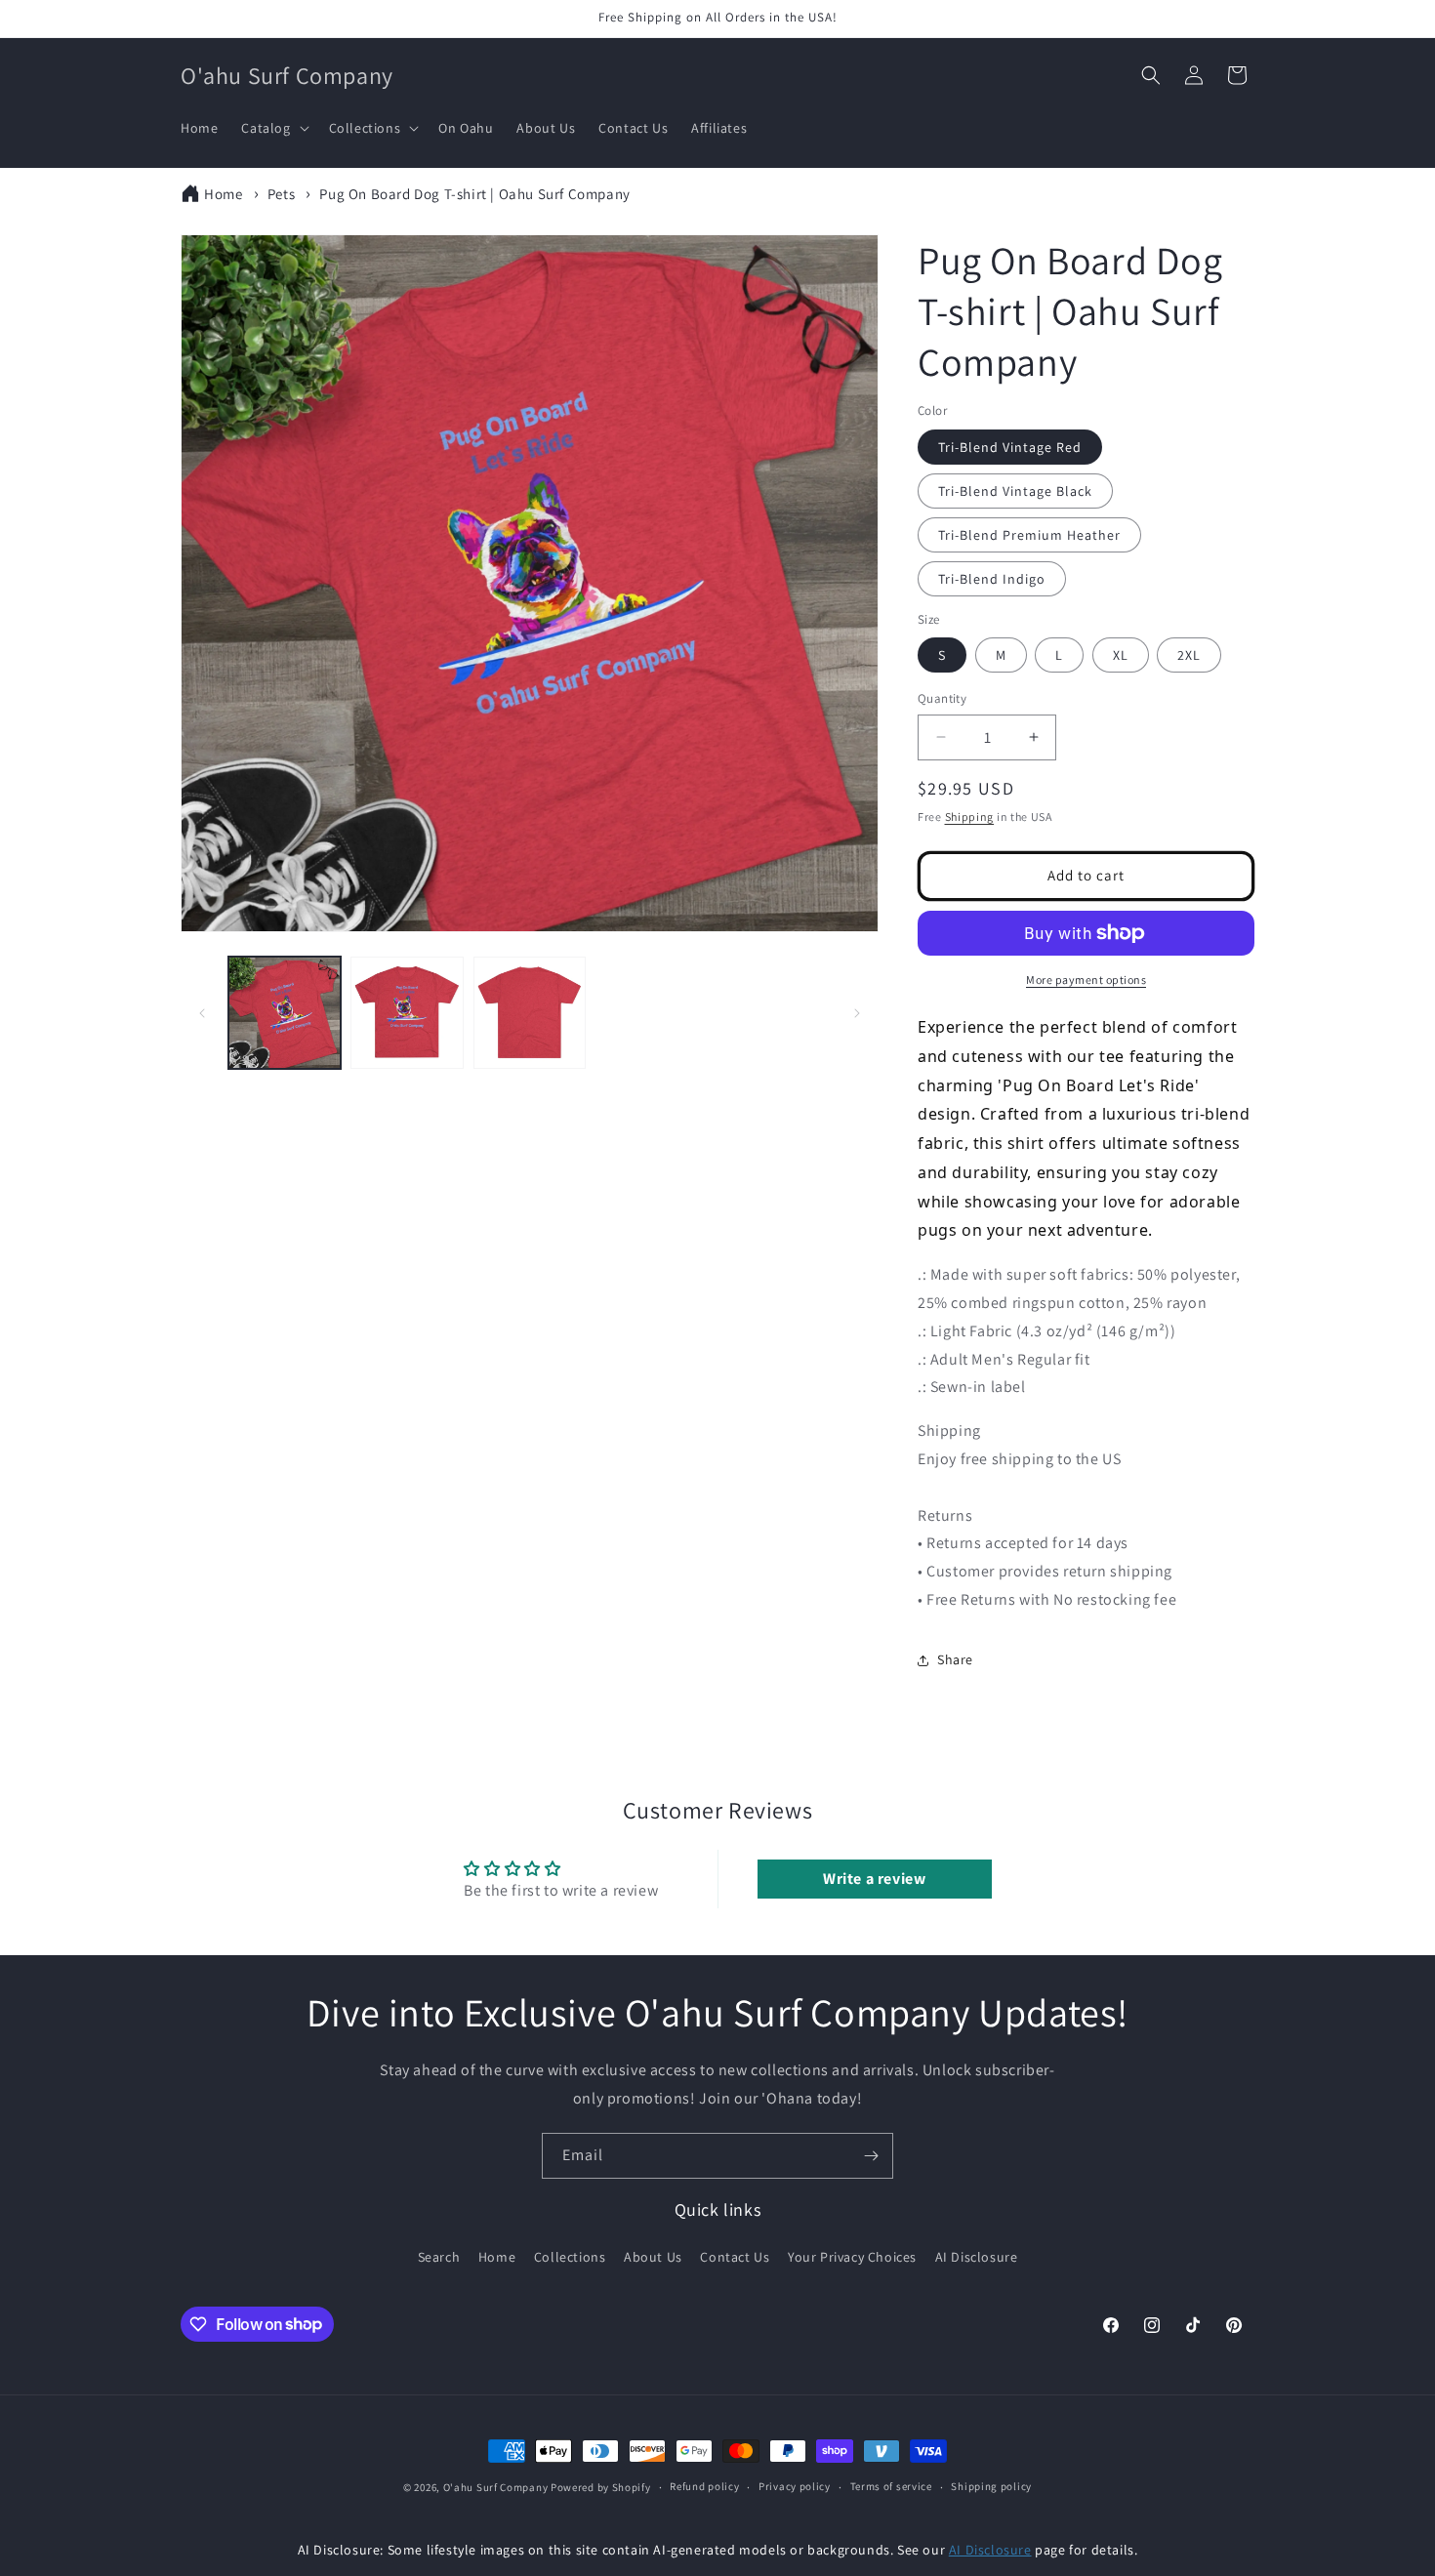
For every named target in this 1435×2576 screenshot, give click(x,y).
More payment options (1086, 980)
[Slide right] (857, 1013)
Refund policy (704, 2486)
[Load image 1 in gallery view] (285, 1013)
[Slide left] (202, 1013)
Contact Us (735, 2257)
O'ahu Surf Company (496, 2487)
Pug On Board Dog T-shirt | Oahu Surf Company (474, 194)
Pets (281, 194)
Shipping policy (991, 2486)
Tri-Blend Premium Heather (1029, 535)
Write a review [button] (874, 1879)
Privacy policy (795, 2486)
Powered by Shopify (601, 2487)
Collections (570, 2257)
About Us (653, 2257)
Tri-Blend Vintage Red (1010, 447)
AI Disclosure (977, 2257)
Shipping (970, 817)
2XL (1189, 655)
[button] (273, 128)
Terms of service (891, 2486)
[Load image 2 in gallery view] (407, 1013)
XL (1121, 655)
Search (439, 2257)
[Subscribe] (871, 2156)
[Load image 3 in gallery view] (530, 1013)
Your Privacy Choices (852, 2257)
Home (223, 194)
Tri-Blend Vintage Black (1015, 491)
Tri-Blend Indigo (992, 579)
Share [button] (955, 1659)
